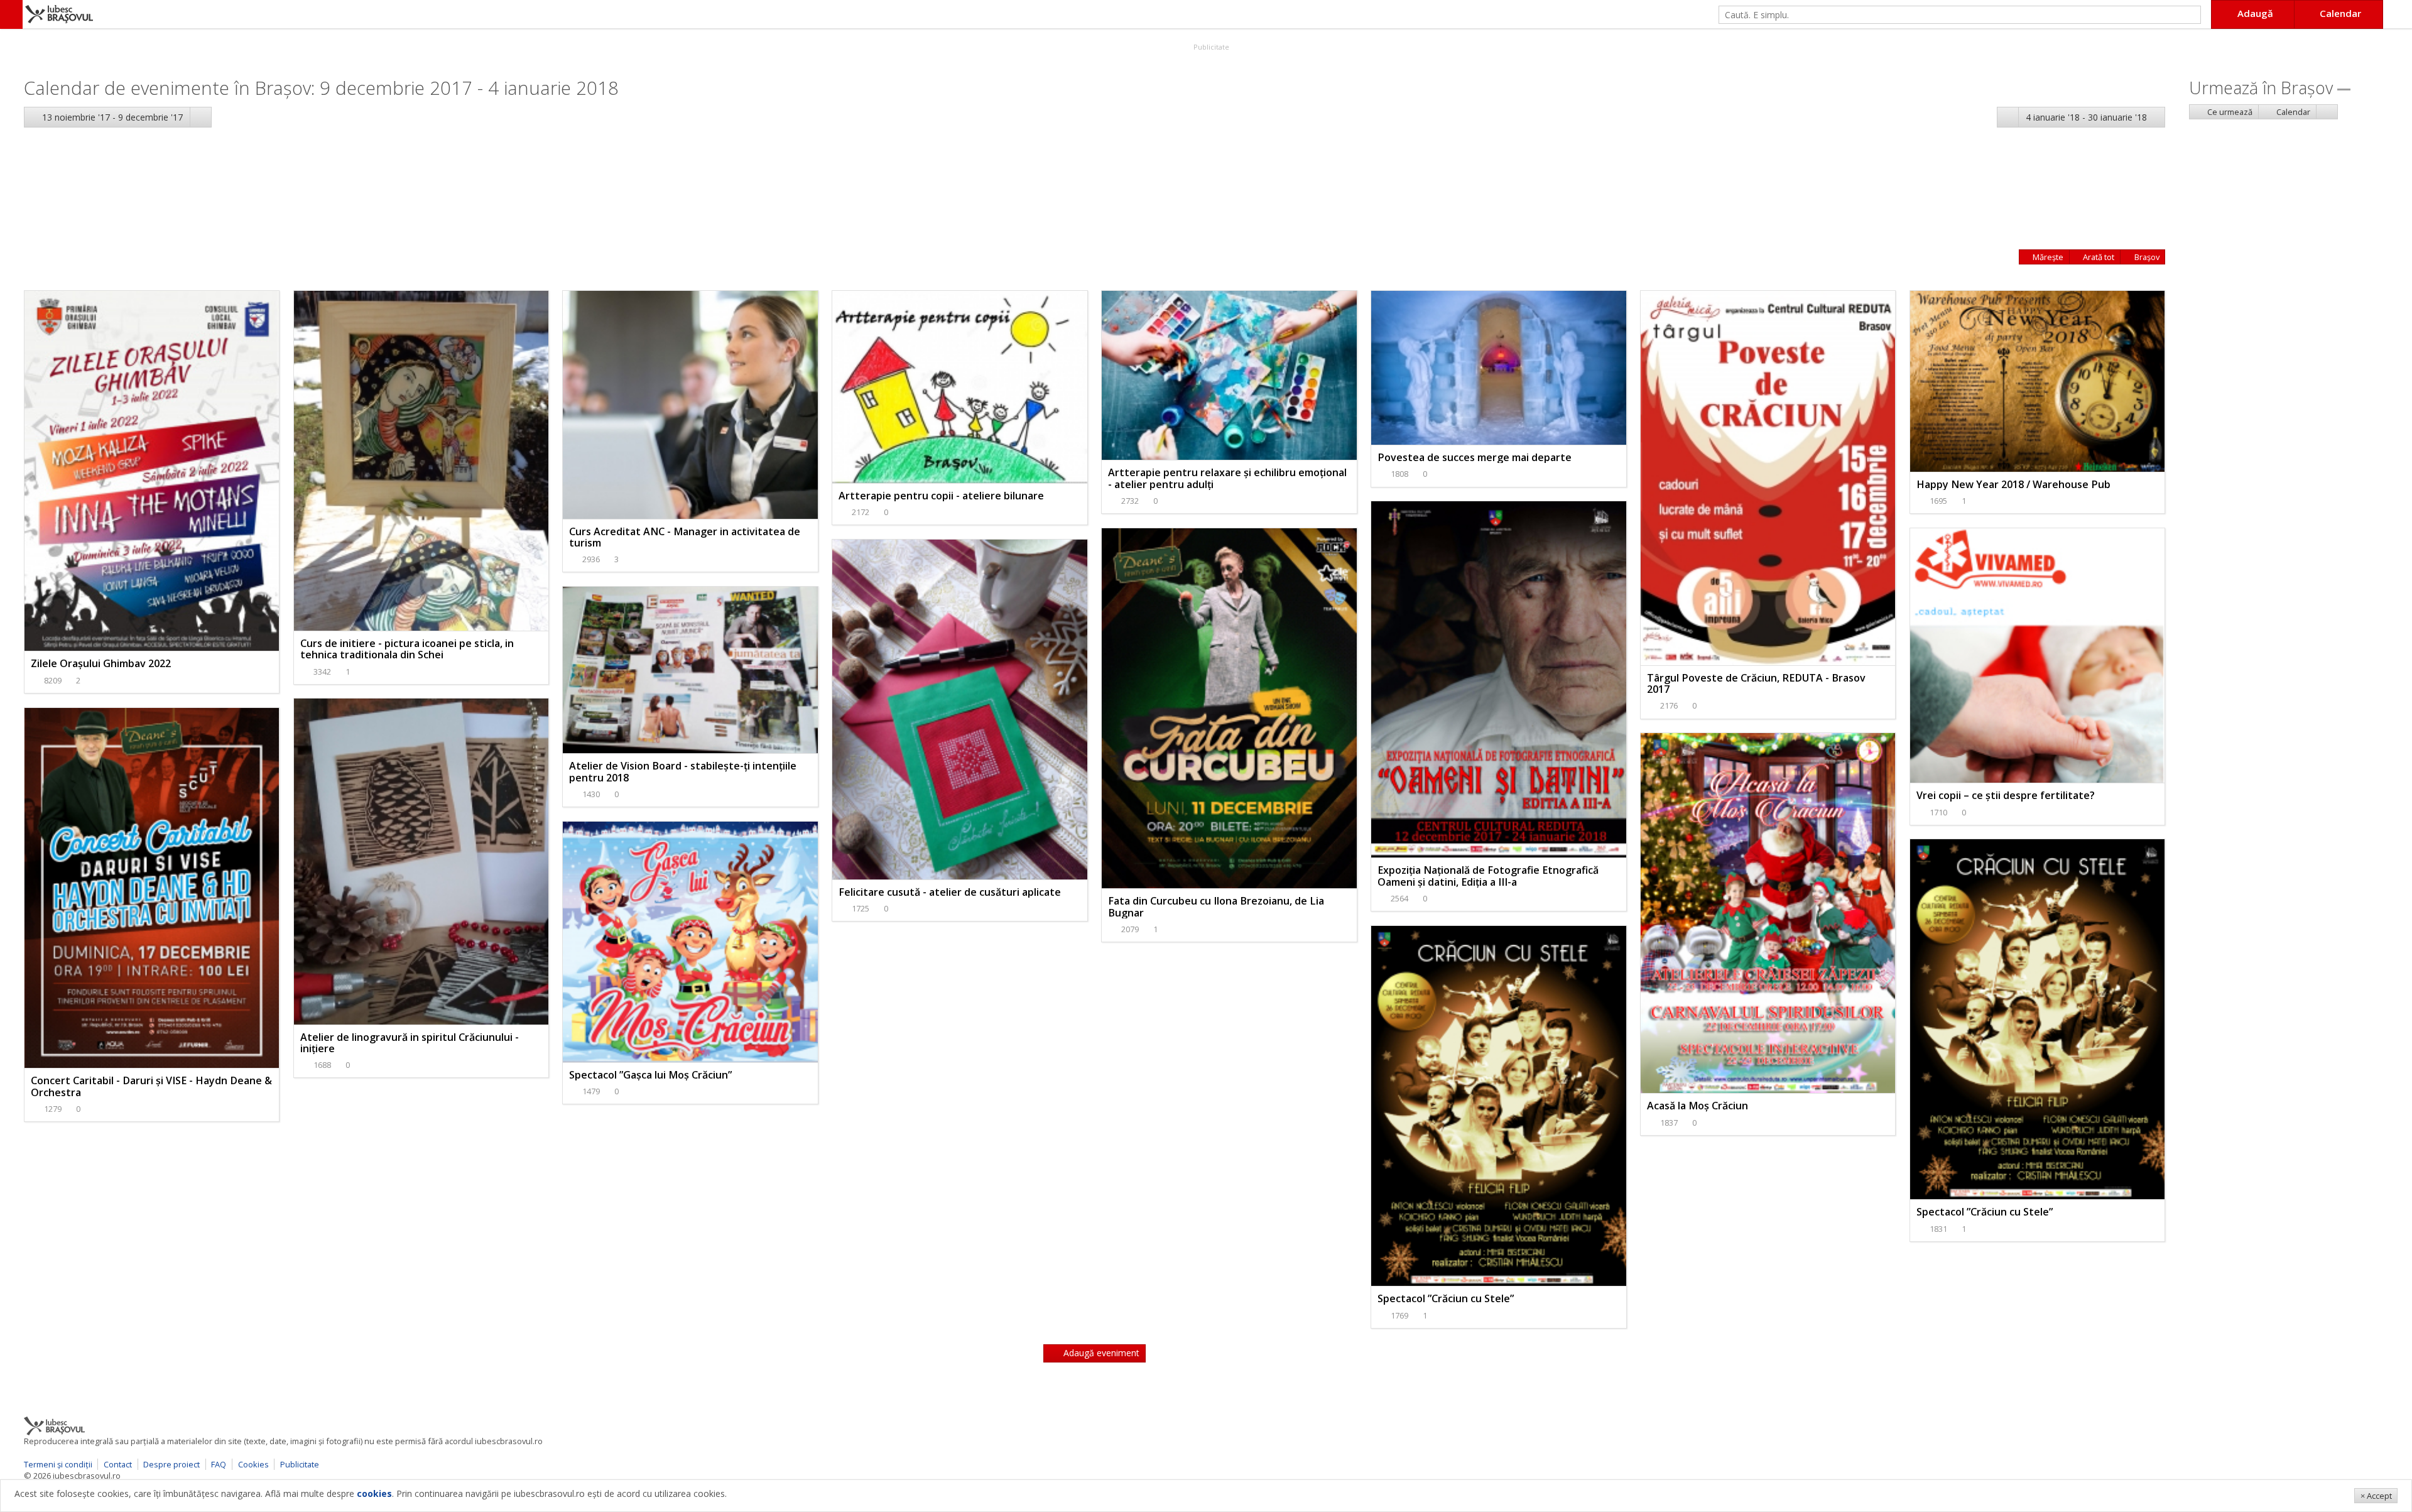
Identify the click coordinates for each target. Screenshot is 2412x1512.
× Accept (2376, 1496)
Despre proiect (171, 1464)
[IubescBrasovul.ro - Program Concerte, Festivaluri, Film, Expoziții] (11, 14)
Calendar (2292, 112)
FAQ (219, 1464)
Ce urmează (2229, 112)
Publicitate (1210, 47)
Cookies (253, 1464)
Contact (118, 1464)
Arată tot (2098, 257)
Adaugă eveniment (1100, 1353)
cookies (374, 1493)
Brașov (2146, 257)
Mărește (2047, 257)
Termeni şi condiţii (58, 1464)
